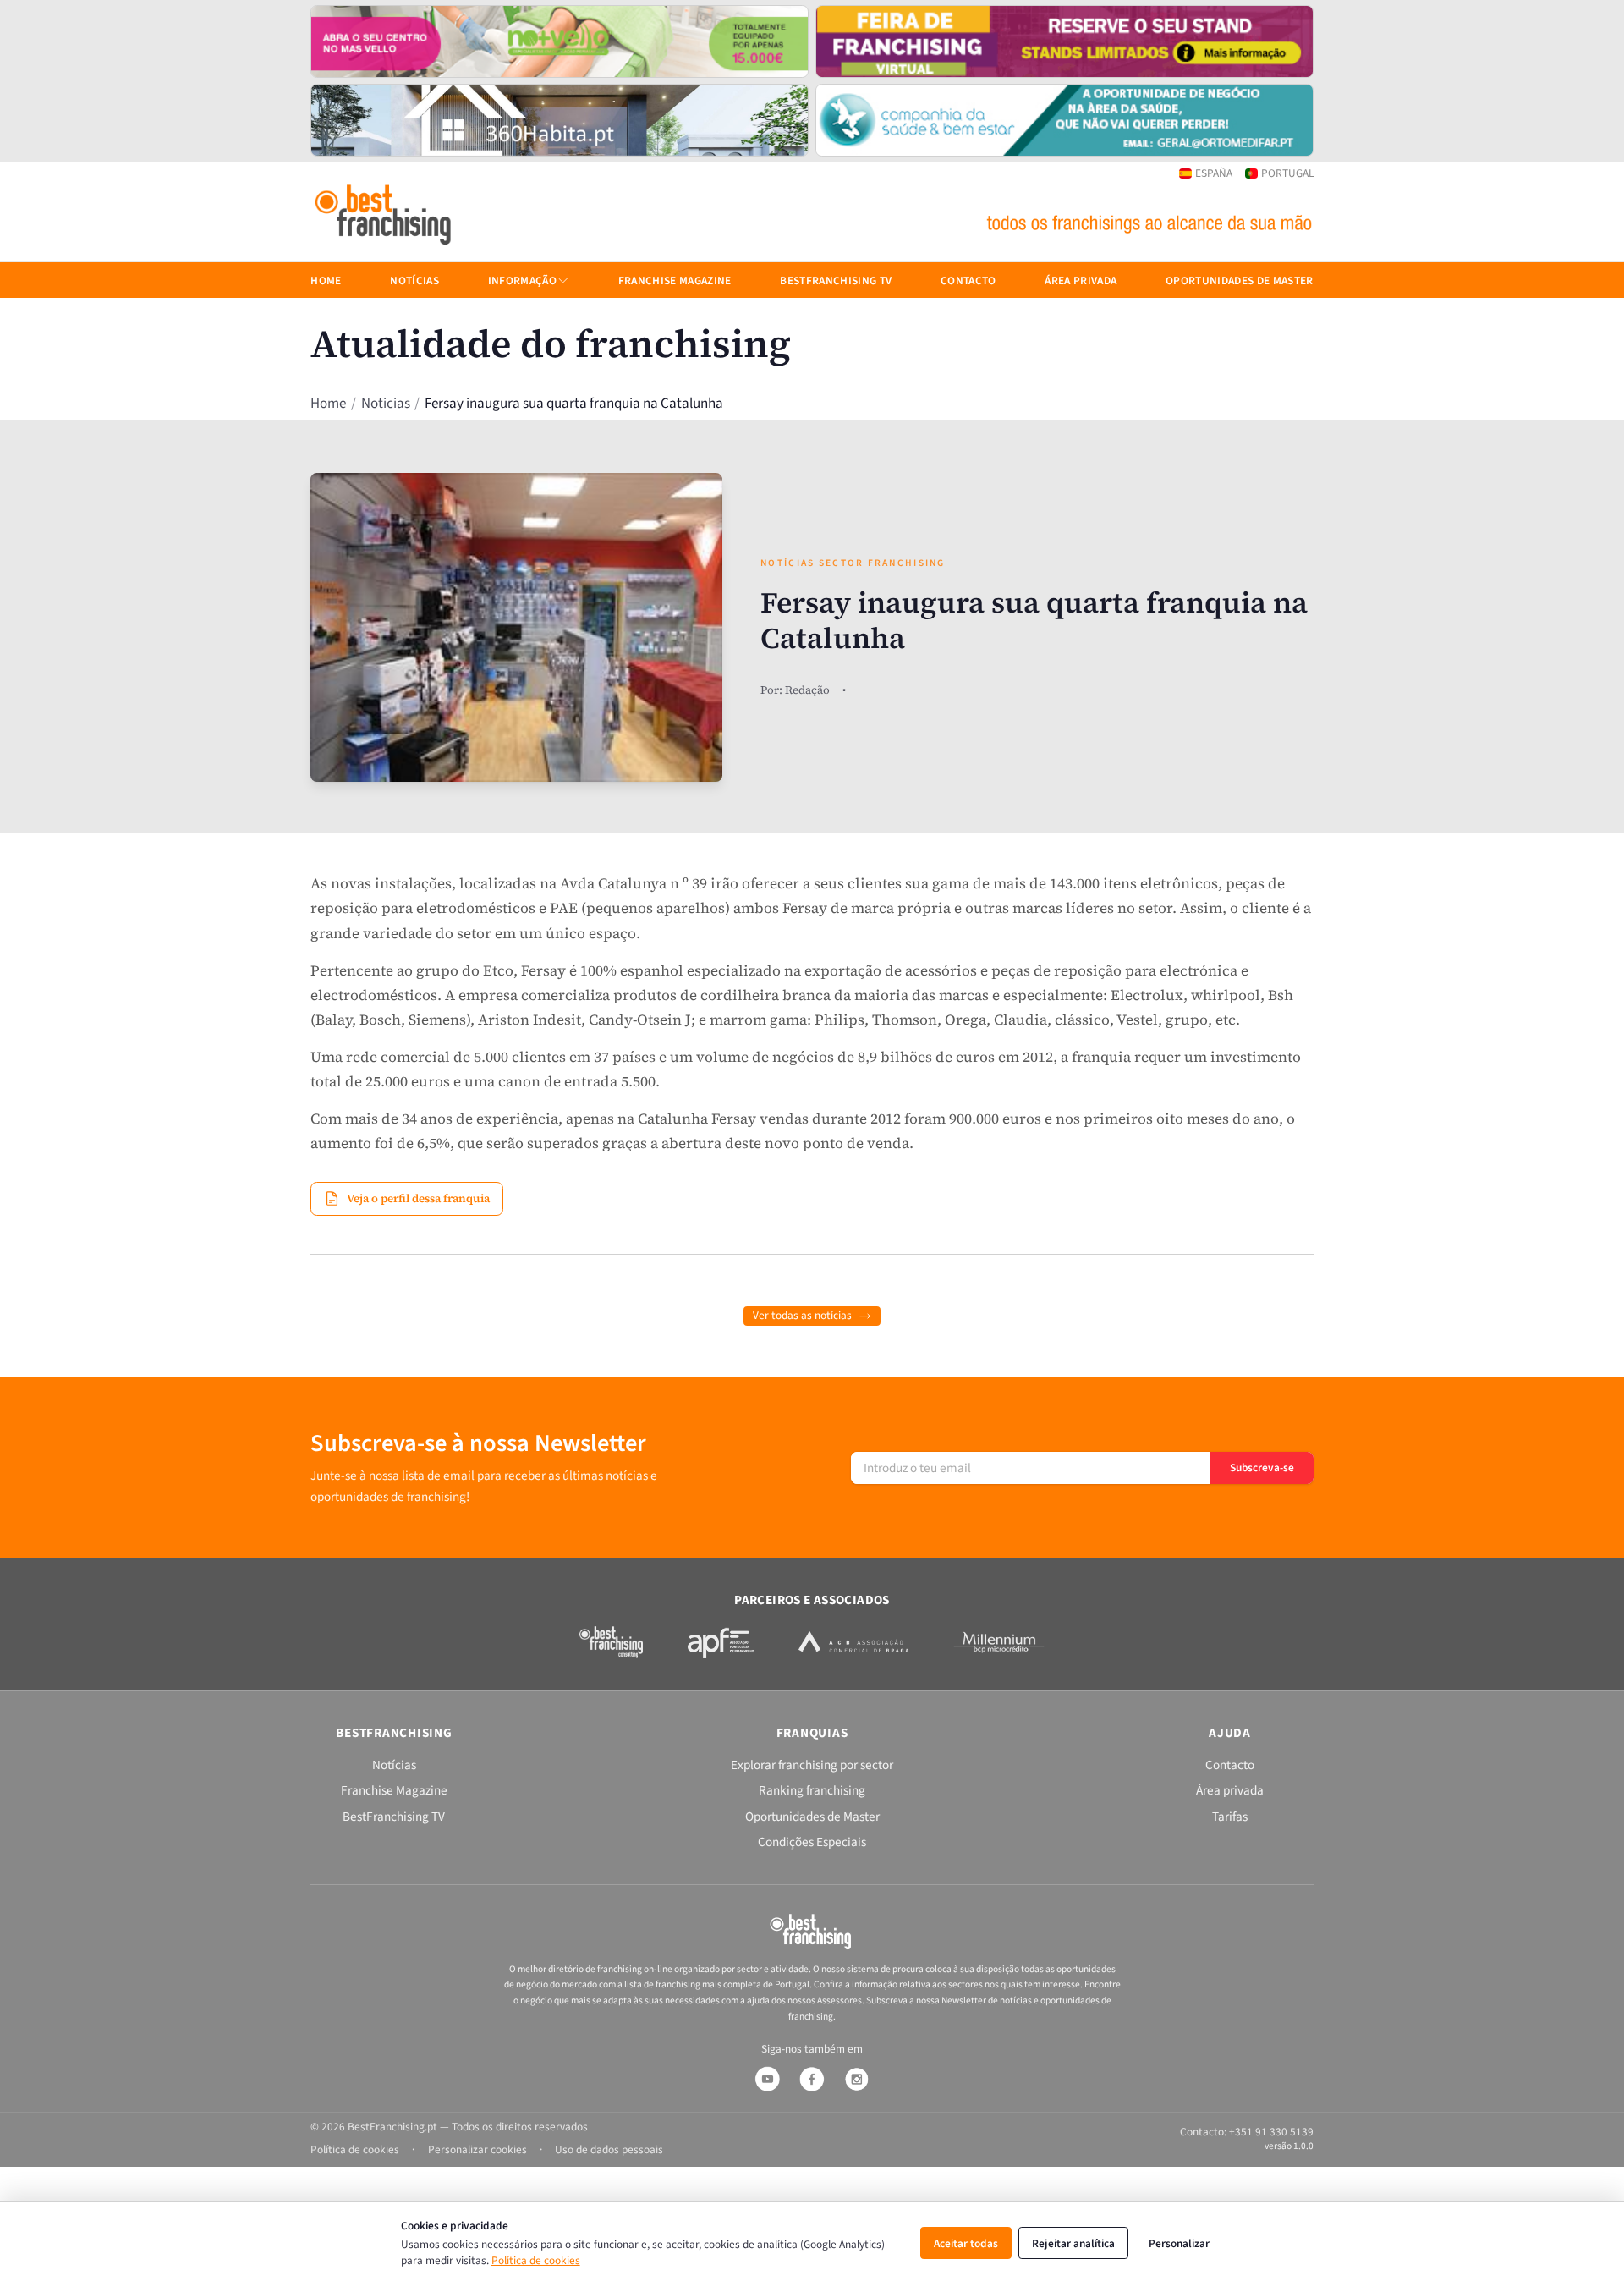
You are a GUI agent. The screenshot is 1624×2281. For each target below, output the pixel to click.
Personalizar (1179, 2243)
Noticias (386, 404)
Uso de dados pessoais (609, 2149)
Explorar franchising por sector (812, 1765)
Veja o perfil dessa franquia (418, 1198)
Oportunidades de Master (1240, 280)
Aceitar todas (966, 2243)
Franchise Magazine (675, 280)
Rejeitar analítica (1073, 2243)
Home (328, 404)
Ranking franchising (812, 1790)
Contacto (968, 280)
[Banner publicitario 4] (1064, 120)
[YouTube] (767, 2079)
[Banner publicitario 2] (1064, 41)
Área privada (1081, 280)
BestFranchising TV (836, 280)
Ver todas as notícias (802, 1315)
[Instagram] (857, 2079)
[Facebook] (812, 2079)
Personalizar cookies (477, 2149)
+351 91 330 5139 (1271, 2132)
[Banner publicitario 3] (560, 120)
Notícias (414, 280)
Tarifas (1230, 1817)
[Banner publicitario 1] (560, 41)
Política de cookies (536, 2260)
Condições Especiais (812, 1842)
